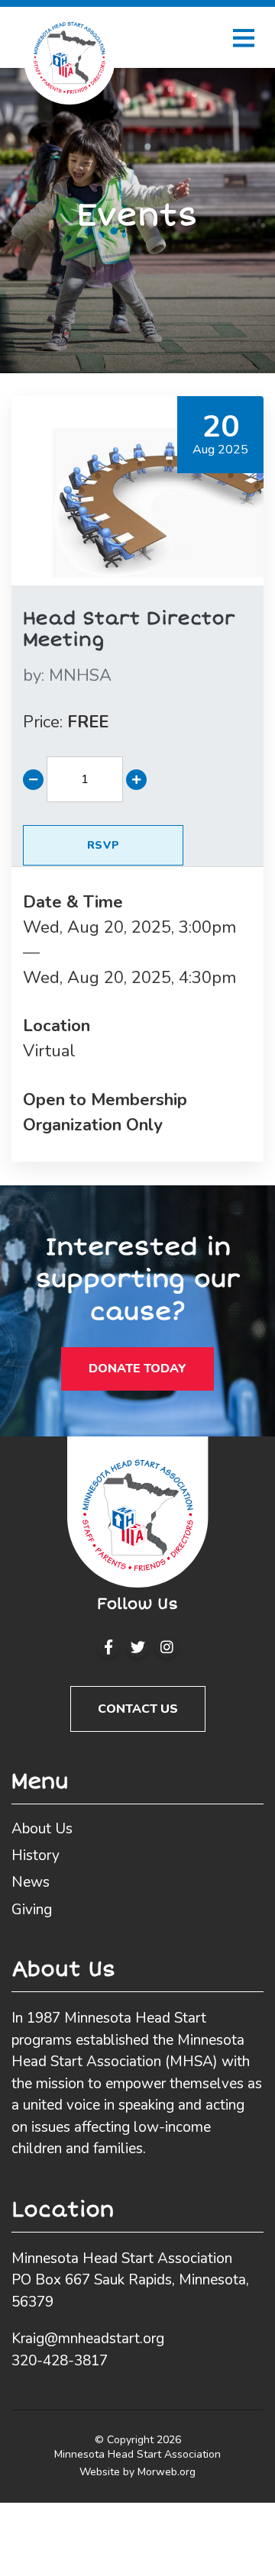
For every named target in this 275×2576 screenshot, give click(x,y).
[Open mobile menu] (244, 37)
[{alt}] (138, 1511)
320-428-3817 (60, 2361)
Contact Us (138, 1709)
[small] (108, 1647)
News (31, 1882)
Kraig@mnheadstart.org (88, 2339)
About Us (42, 1829)
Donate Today (137, 1369)
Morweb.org (167, 2472)
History (36, 1855)
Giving (32, 1910)
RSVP (104, 845)
